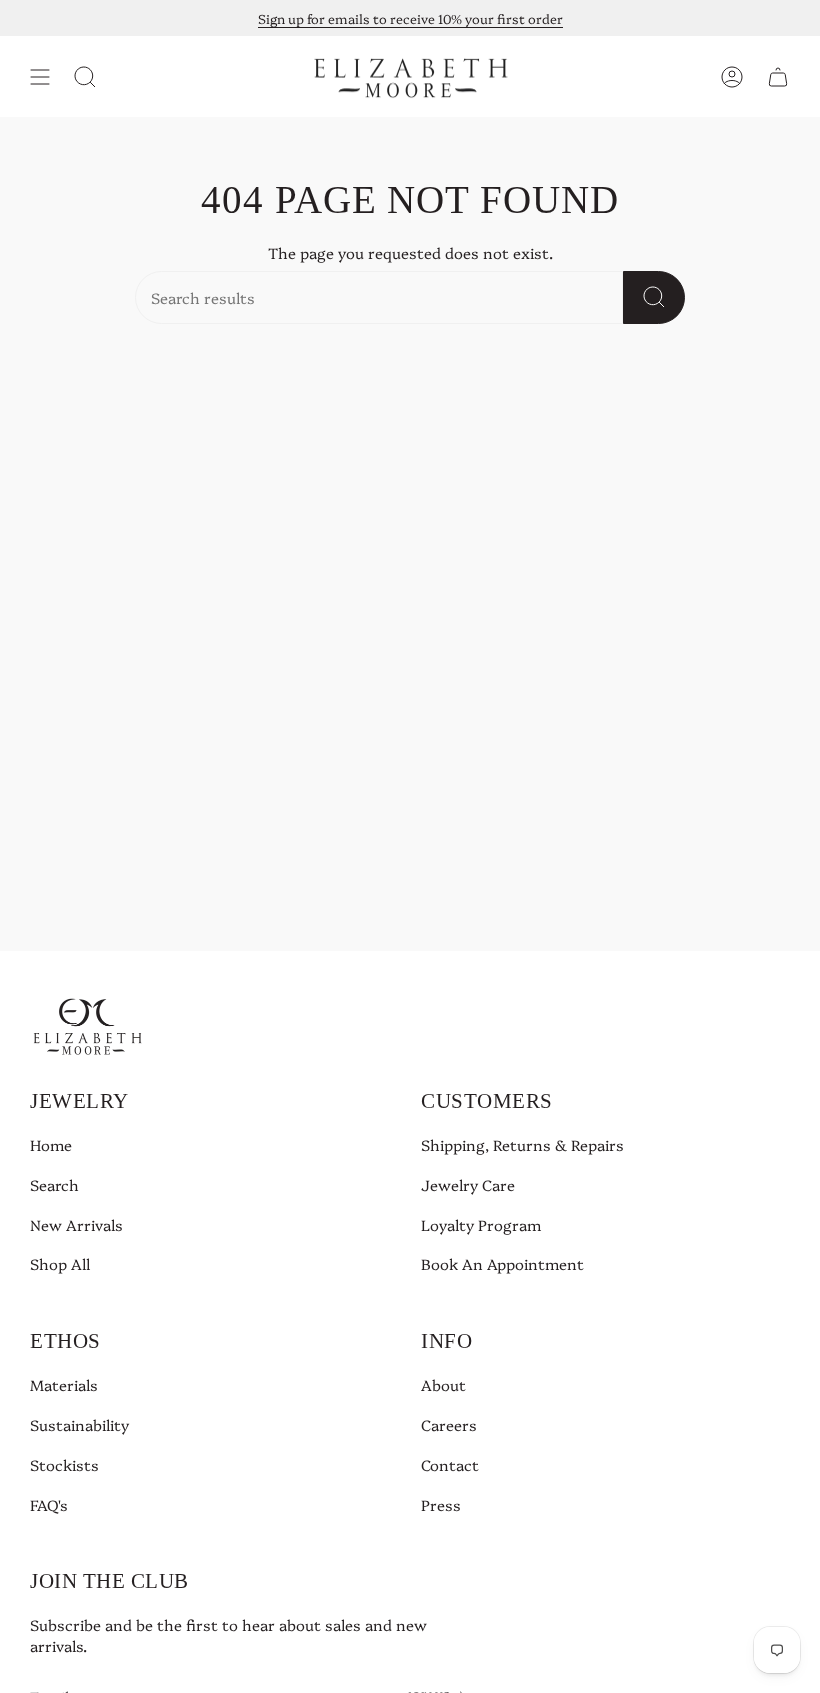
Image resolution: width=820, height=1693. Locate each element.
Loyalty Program (481, 1224)
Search (54, 1184)
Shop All (60, 1263)
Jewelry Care (468, 1184)
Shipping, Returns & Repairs (522, 1144)
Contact (450, 1464)
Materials (64, 1384)
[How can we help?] (654, 297)
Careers (449, 1424)
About (443, 1384)
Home (51, 1144)
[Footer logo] (87, 1025)
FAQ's (49, 1504)
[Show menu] (40, 76)
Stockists (64, 1464)
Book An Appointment (502, 1263)
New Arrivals (76, 1224)
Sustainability (79, 1424)
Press (441, 1504)
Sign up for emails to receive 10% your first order (410, 18)
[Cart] (778, 76)
